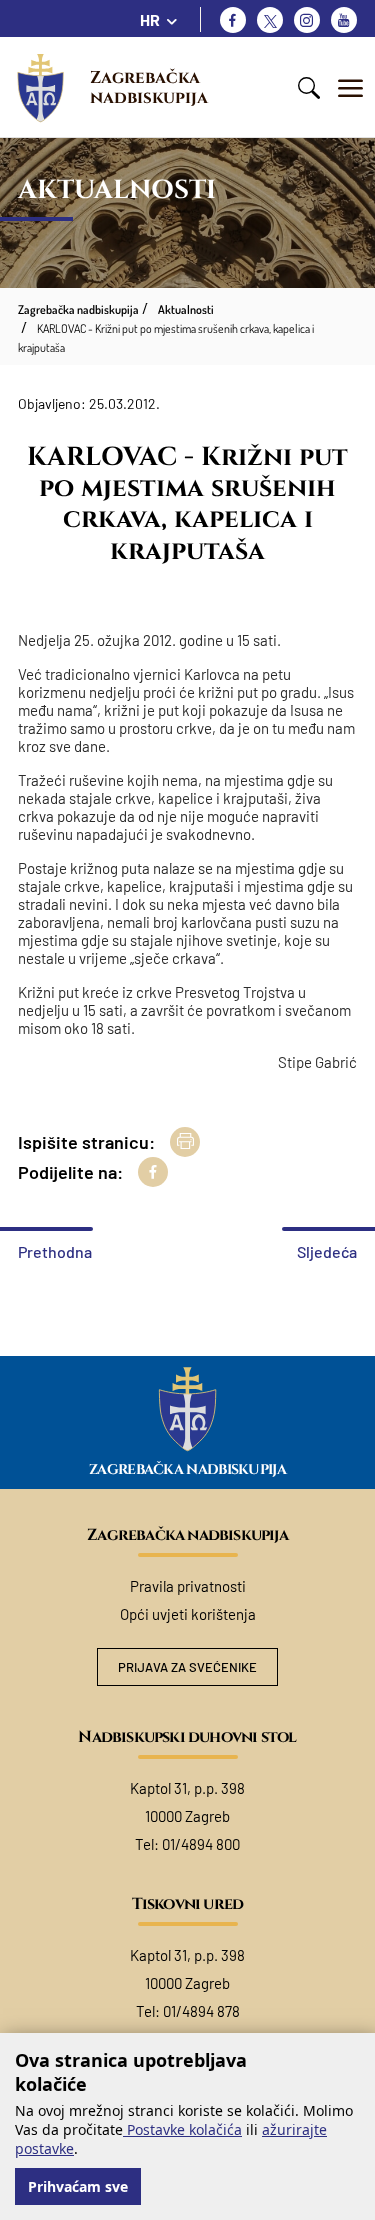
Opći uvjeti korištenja (188, 1614)
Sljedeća (327, 1251)
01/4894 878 (201, 2011)
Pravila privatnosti (188, 1586)
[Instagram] (307, 20)
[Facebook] (233, 20)
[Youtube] (344, 20)
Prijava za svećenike (187, 1667)
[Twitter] (270, 20)
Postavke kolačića (182, 2129)
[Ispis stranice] (185, 1142)
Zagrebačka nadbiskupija (149, 87)
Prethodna (55, 1251)
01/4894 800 (201, 1844)
